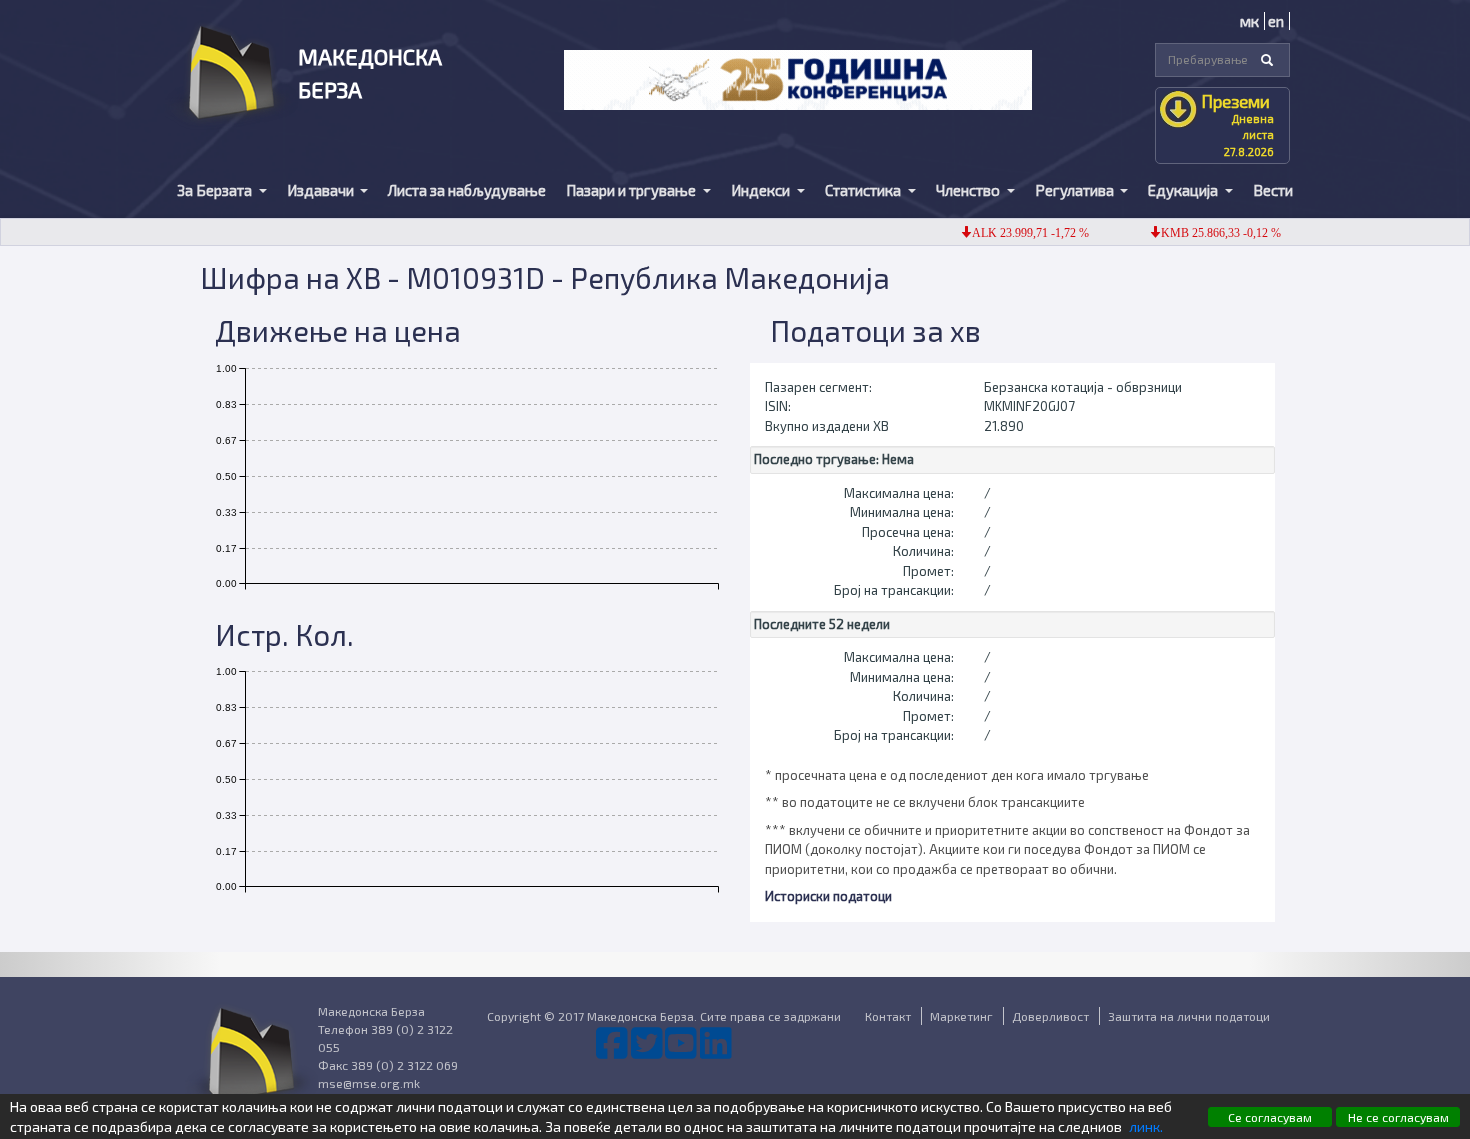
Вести (1273, 190)
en (1276, 21)
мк (1249, 21)
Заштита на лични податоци (1189, 1016)
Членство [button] (969, 190)
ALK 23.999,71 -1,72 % (1015, 233)
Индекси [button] (762, 190)
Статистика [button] (864, 190)
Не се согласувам (1398, 1117)
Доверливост (1050, 1016)
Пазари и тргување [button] (632, 190)
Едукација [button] (1184, 190)
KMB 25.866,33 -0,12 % (1206, 233)
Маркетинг (961, 1016)
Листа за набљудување (467, 190)
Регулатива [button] (1076, 190)
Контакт (888, 1016)
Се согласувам (1270, 1117)
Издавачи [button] (322, 190)
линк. (1146, 1126)
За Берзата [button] (216, 190)
